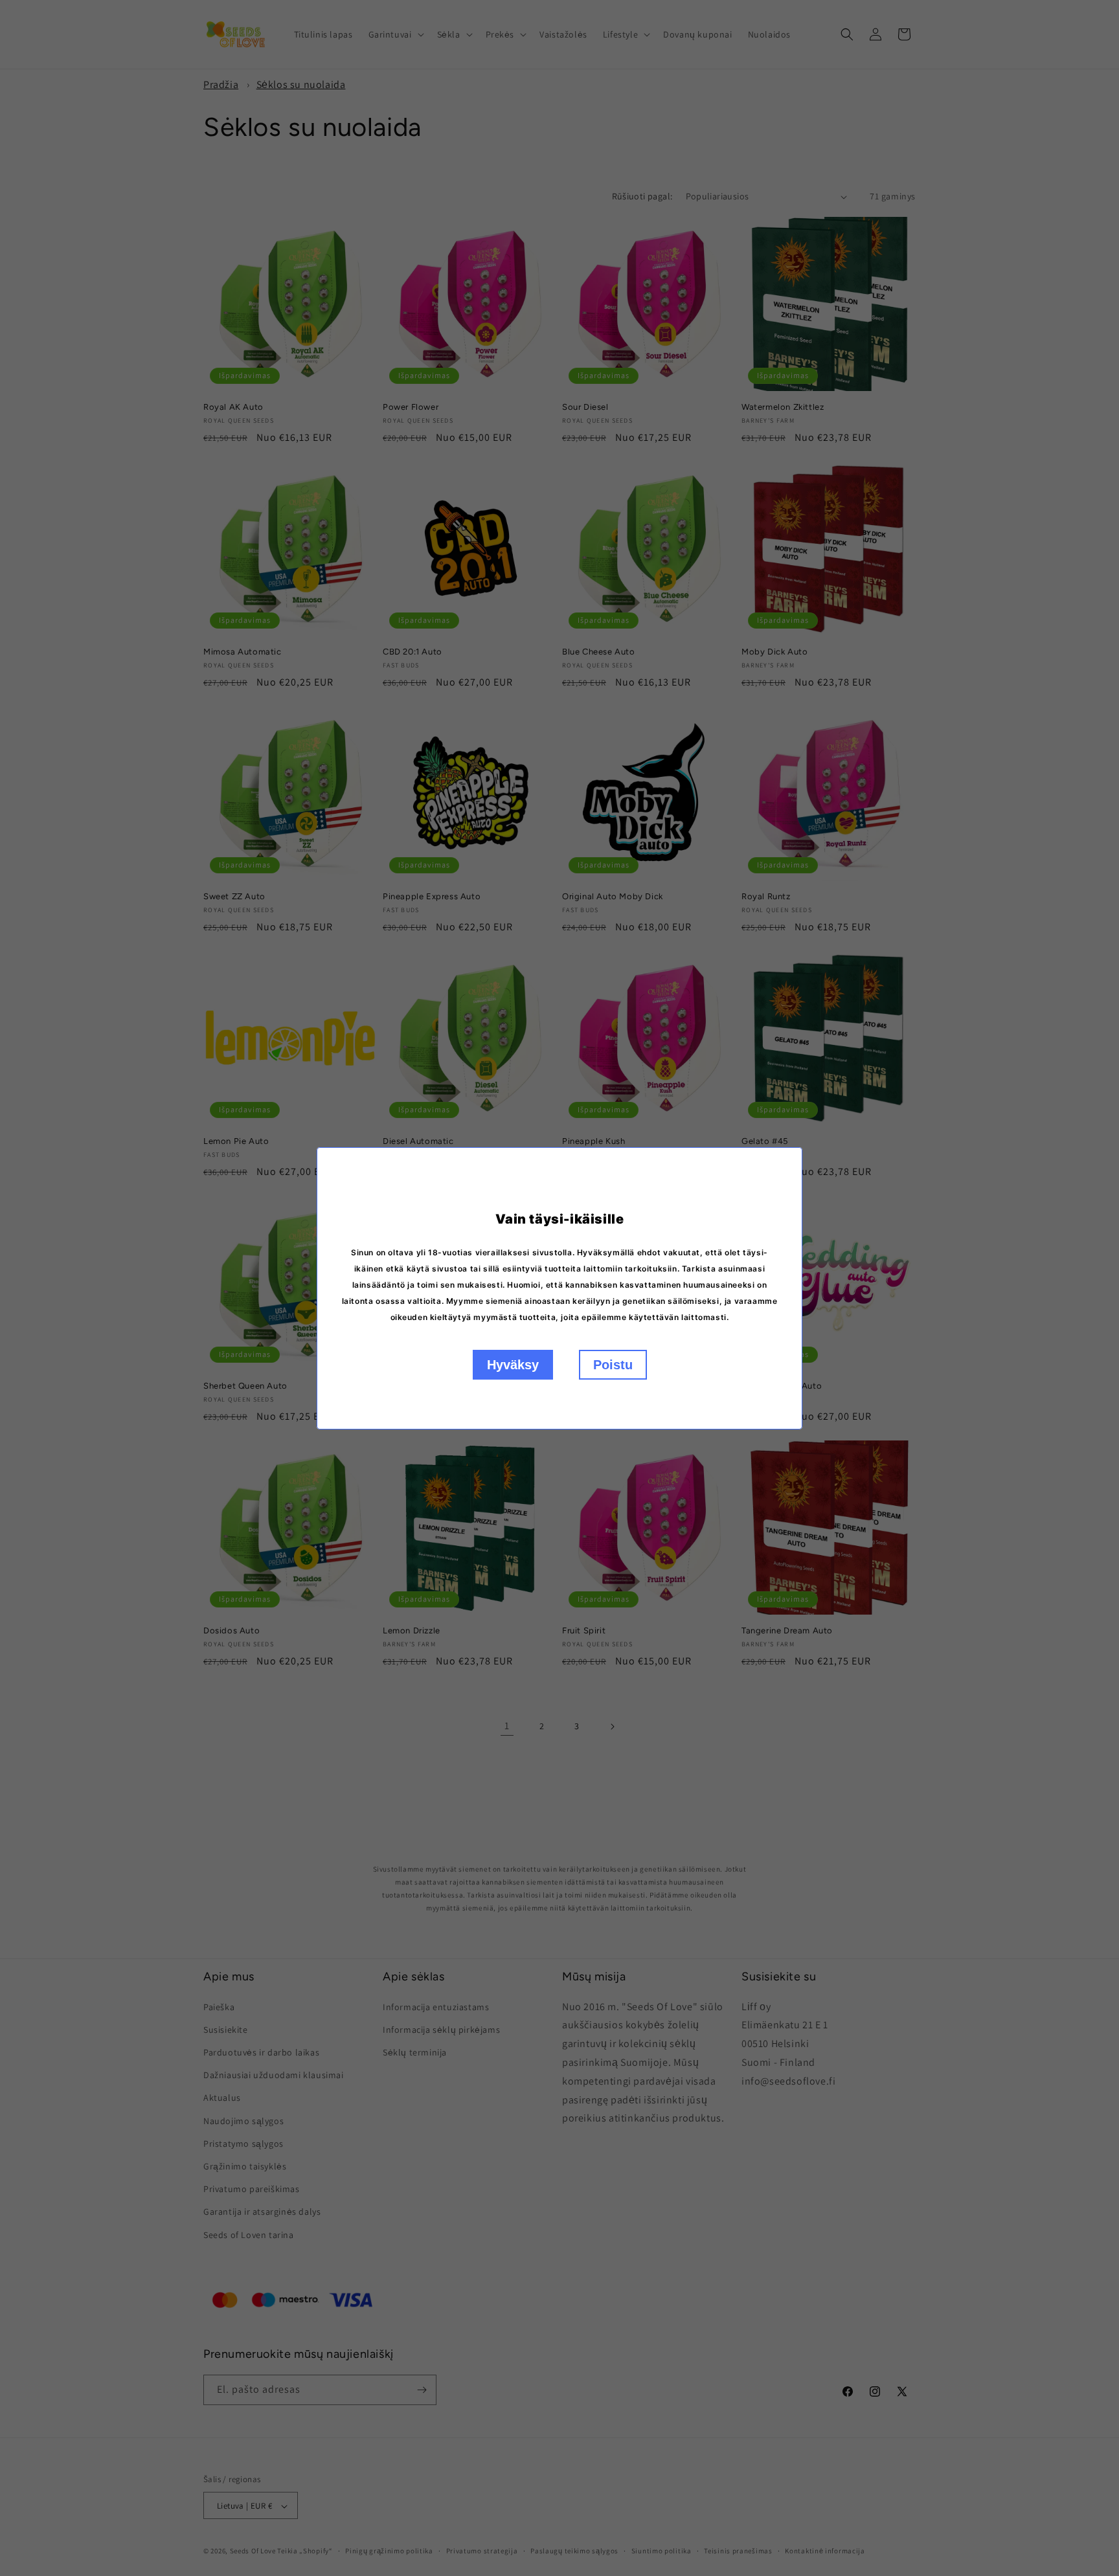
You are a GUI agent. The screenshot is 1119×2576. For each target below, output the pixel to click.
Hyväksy (513, 1365)
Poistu (613, 1365)
